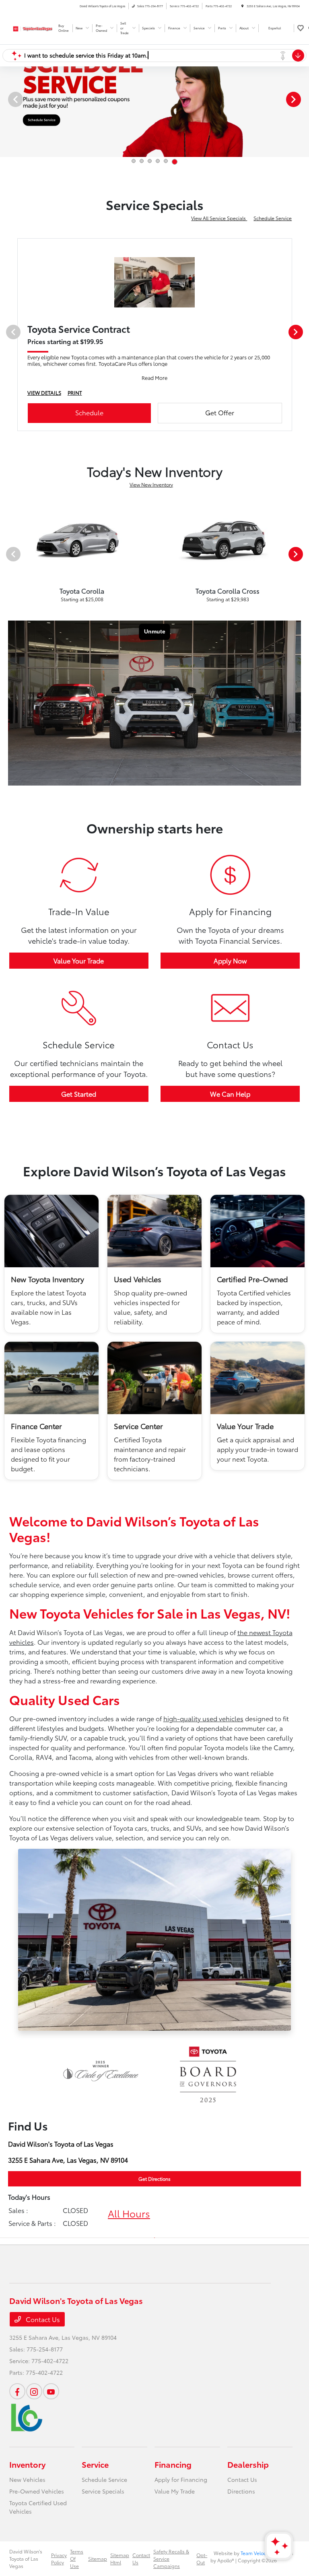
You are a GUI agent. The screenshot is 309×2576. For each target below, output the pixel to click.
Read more (212, 569)
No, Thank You (203, 583)
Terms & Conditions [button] (106, 583)
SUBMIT (154, 552)
